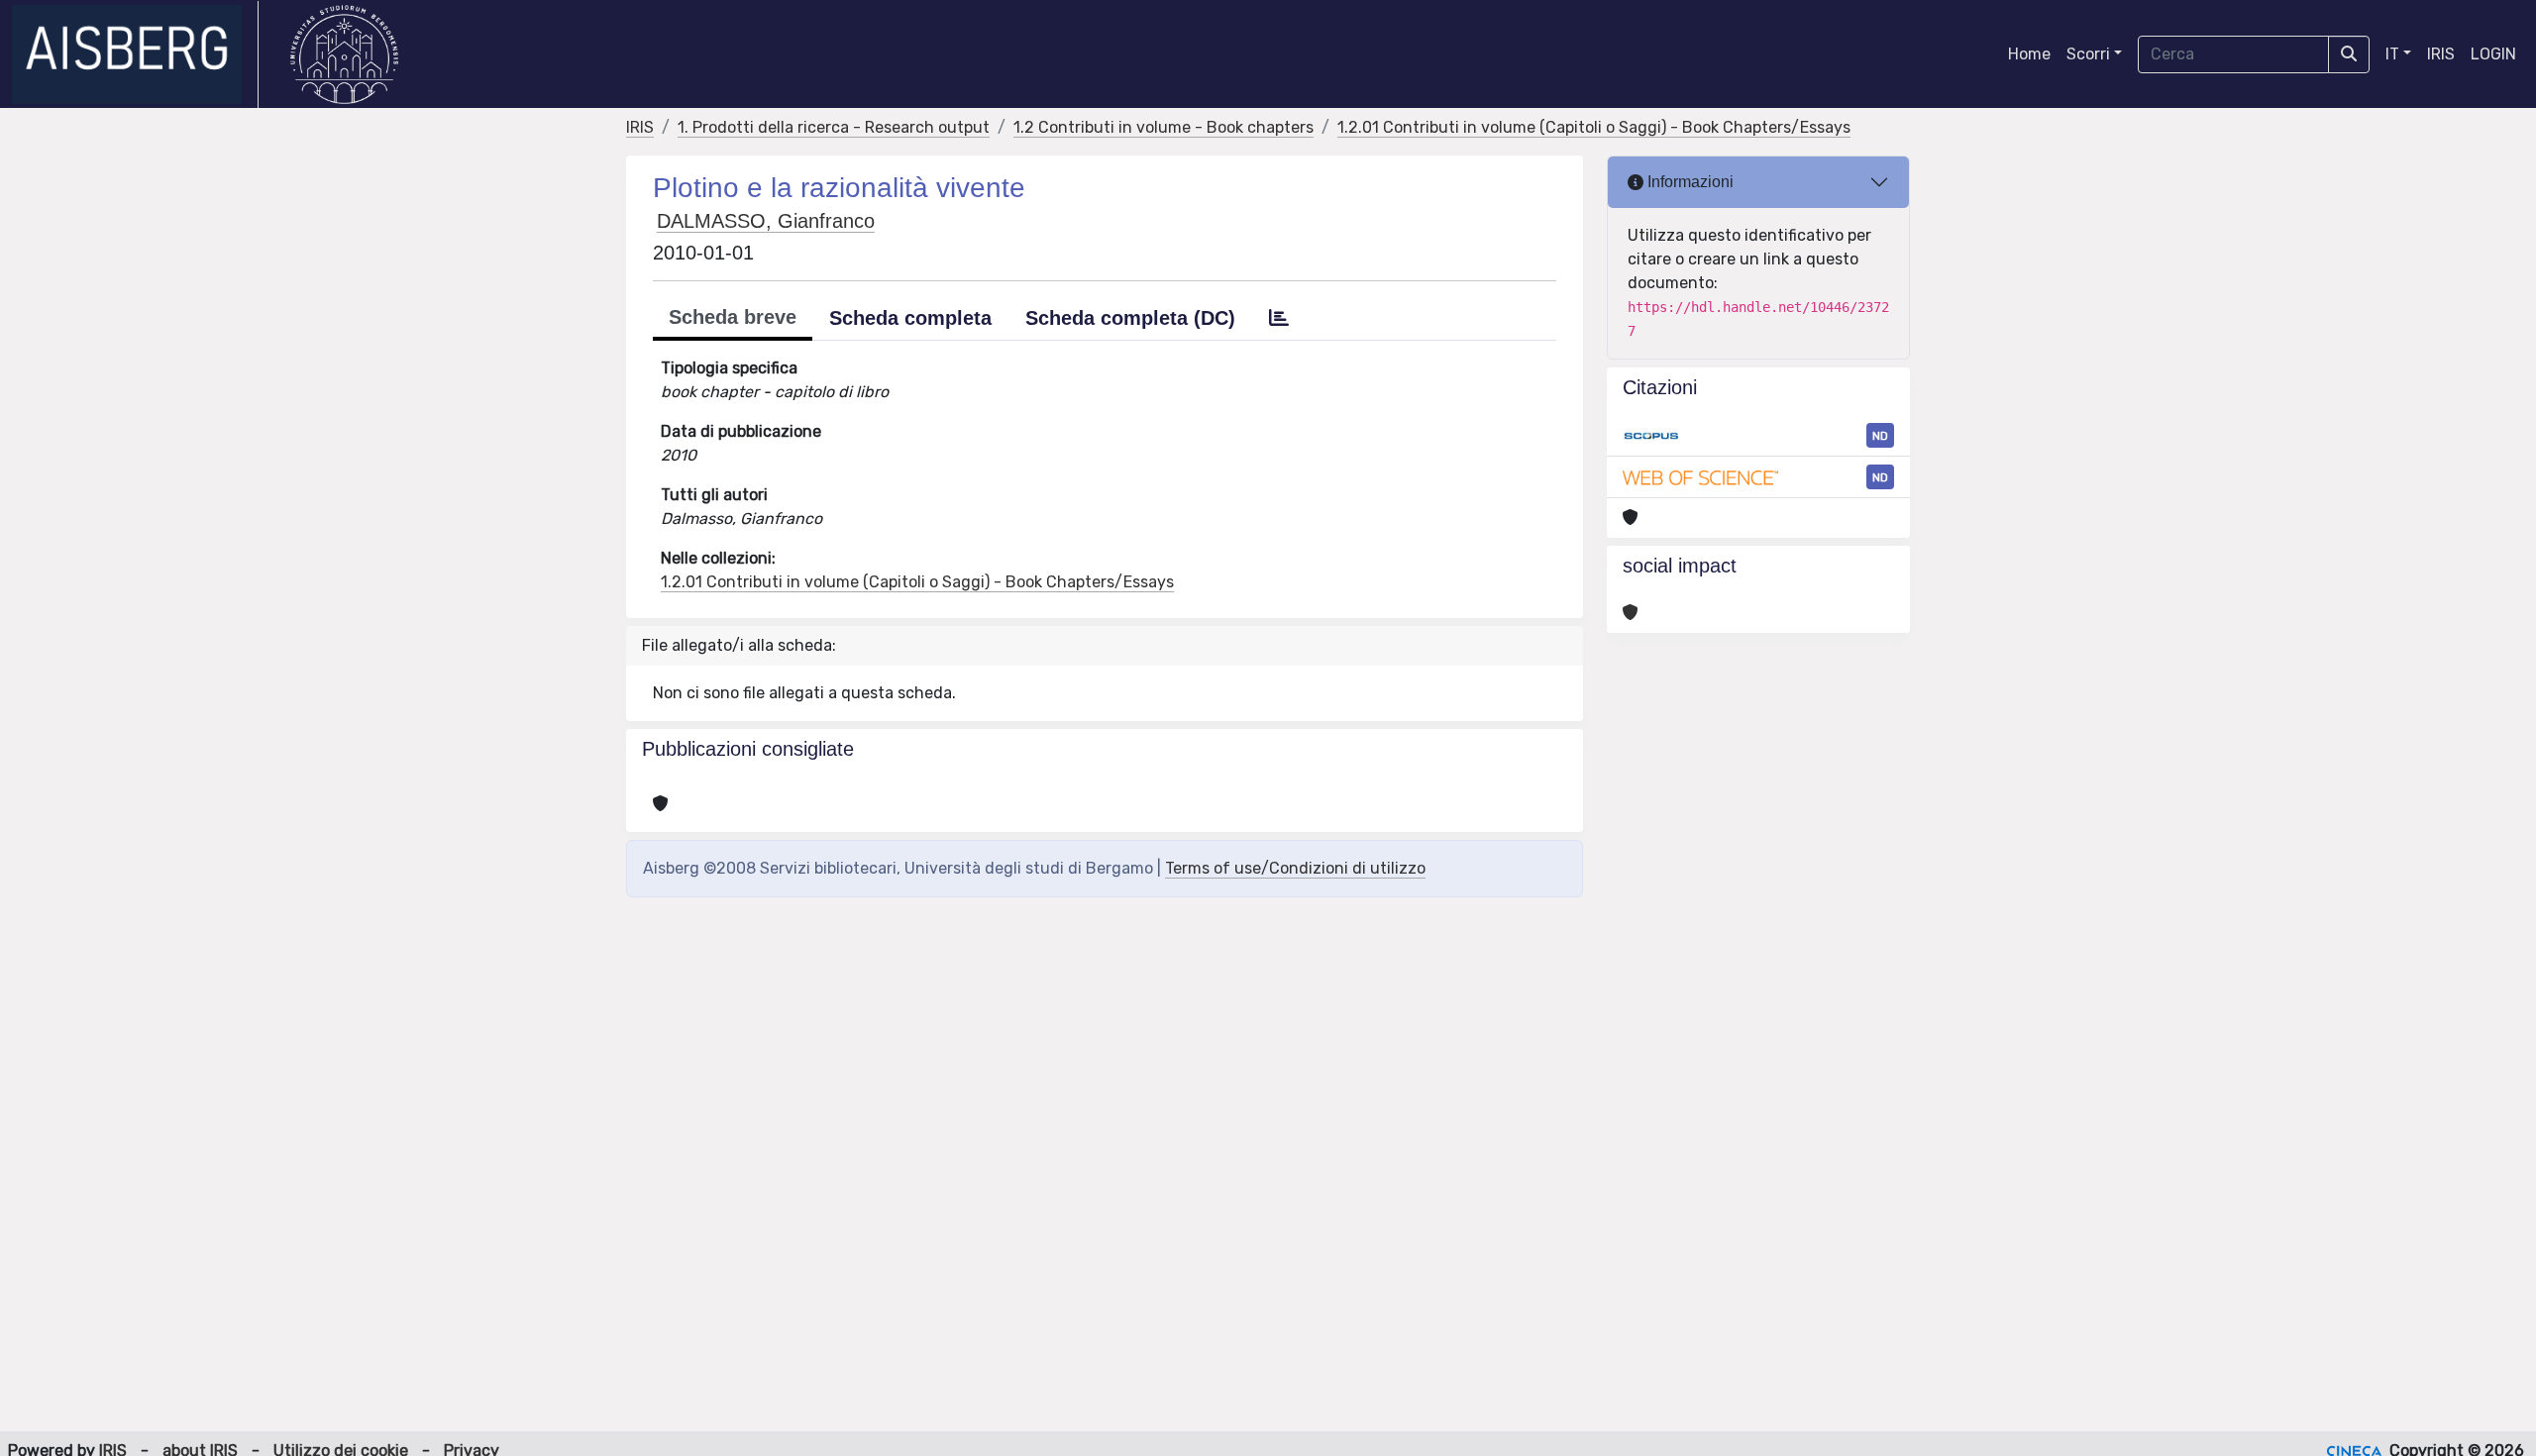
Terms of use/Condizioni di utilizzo (1295, 868)
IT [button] (2392, 54)
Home (2029, 54)
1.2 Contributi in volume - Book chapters (1163, 127)
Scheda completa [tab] (910, 318)
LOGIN (2493, 54)
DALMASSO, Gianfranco (766, 221)
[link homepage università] (344, 54)
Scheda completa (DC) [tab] (1130, 318)
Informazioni (1689, 182)
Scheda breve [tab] (733, 317)
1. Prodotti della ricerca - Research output (834, 127)
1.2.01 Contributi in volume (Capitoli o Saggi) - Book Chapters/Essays (1594, 127)
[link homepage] (135, 54)
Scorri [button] (2088, 54)
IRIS (2441, 54)
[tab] (1279, 318)
